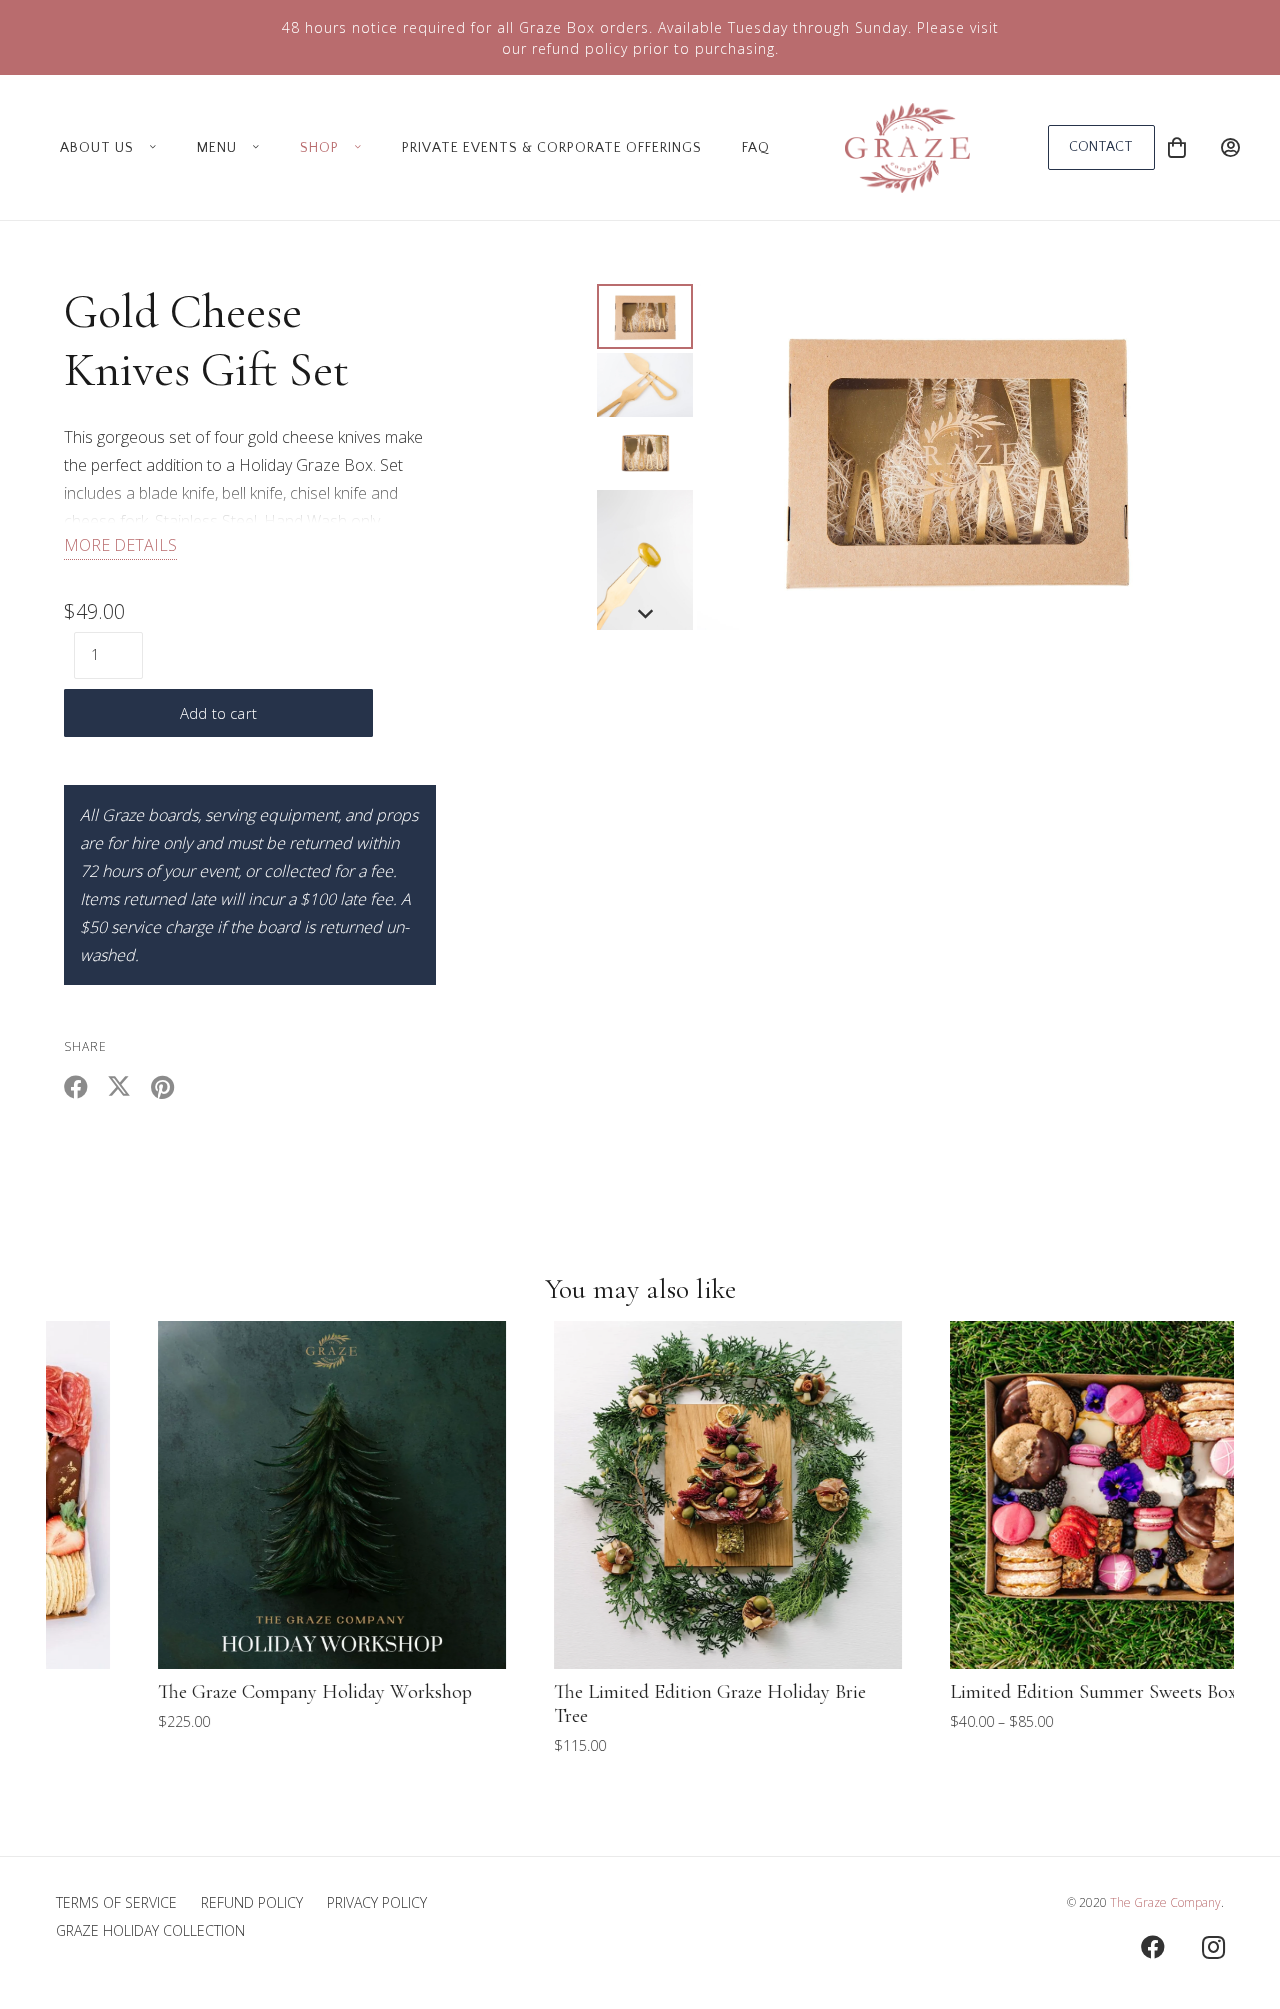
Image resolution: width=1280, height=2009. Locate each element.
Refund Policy (252, 1902)
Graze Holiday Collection (150, 1930)
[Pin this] (171, 1087)
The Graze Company (1165, 1902)
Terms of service (116, 1902)
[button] (149, 148)
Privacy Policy (377, 1902)
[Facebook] (1153, 1947)
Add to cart (218, 713)
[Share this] (85, 1087)
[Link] (1230, 147)
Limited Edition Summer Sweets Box (1005, 1692)
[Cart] (1177, 147)
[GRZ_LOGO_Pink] (907, 148)
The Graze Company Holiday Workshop (227, 1692)
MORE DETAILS (120, 545)
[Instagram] (1213, 1947)
